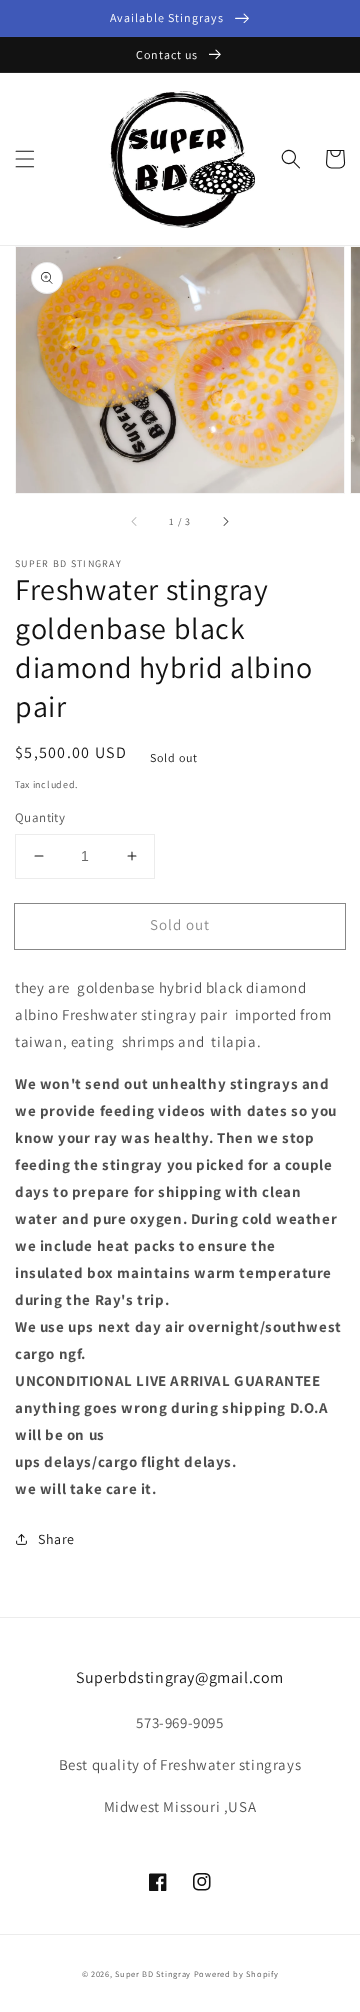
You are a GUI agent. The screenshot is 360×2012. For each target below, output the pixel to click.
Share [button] (56, 1539)
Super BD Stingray (153, 1973)
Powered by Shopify (236, 1973)
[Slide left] (135, 521)
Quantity (40, 817)
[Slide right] (225, 521)
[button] (25, 159)
